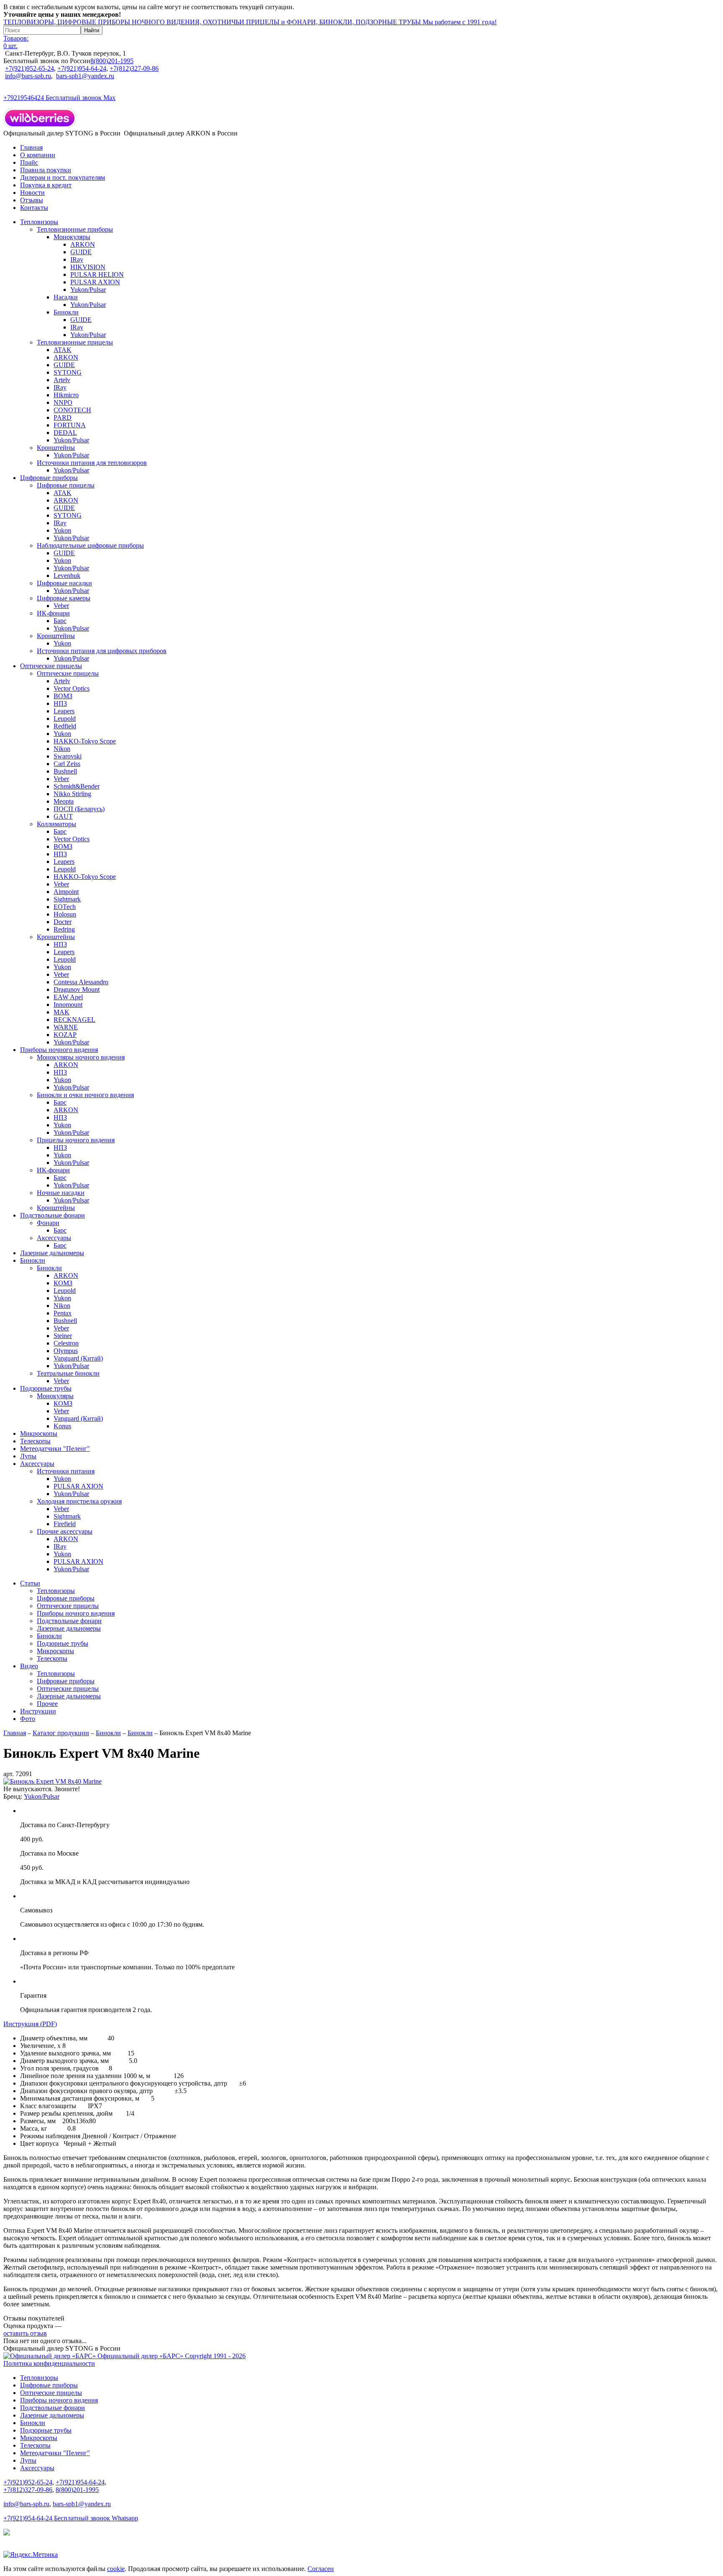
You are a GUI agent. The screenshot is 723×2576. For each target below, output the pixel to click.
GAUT (63, 816)
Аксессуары (54, 1238)
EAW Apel (68, 997)
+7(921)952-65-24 (29, 68)
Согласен (321, 2569)
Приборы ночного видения (59, 1050)
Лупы (28, 1456)
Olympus (66, 1351)
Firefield (65, 1524)
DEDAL (65, 433)
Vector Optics (72, 688)
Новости (32, 193)
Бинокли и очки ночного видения (85, 1095)
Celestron (66, 1343)
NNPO (63, 402)
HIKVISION (88, 267)
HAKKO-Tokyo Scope (85, 741)
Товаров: (16, 42)
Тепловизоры (39, 222)
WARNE (66, 1027)
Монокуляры (72, 237)
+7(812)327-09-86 (134, 68)
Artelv (62, 380)
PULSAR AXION (95, 282)
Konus (62, 1426)
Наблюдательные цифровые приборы (90, 545)
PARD (63, 417)
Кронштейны (56, 448)
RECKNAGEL (74, 1020)
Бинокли (66, 312)
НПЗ (60, 703)
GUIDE (81, 252)
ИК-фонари (53, 613)
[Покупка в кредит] (7, 2533)
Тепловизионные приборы (75, 229)
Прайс (29, 162)
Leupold (65, 719)
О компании (38, 155)
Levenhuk (67, 576)
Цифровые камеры (64, 598)
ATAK (63, 350)
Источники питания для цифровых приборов (102, 651)
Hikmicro (66, 395)
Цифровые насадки (64, 583)
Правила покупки (46, 170)
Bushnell (65, 771)
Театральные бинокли (68, 1373)
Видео (29, 1666)
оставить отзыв (25, 2333)
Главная (31, 147)
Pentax (63, 1313)
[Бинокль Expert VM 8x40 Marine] (53, 1781)
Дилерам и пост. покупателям (63, 177)
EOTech (65, 907)
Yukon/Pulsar (88, 290)
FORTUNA (70, 425)
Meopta (64, 801)
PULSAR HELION (97, 274)
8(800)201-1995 (112, 61)
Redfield (65, 726)
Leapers (64, 711)
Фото (28, 1719)
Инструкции (38, 1711)
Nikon (62, 749)
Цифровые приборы (49, 478)
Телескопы (35, 1441)
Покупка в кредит (46, 185)
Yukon (62, 530)
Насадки (66, 297)
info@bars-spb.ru (28, 76)
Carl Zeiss (67, 764)
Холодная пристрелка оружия (79, 1501)
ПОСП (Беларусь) (79, 809)
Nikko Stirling (72, 794)
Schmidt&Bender (77, 786)
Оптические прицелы (51, 666)
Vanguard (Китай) (78, 1358)
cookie (116, 2569)
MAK (62, 1012)
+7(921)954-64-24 (82, 68)
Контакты (34, 208)
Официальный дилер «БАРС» (171, 2356)
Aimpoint (66, 892)
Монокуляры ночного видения (81, 1057)
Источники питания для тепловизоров (92, 463)
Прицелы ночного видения (76, 1140)
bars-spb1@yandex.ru (85, 76)
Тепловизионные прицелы (75, 342)
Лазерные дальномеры (52, 1253)
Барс (60, 621)
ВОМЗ (63, 696)
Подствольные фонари (53, 1215)
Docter (63, 922)
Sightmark (67, 899)
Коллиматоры (56, 824)
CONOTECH (72, 410)
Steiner (63, 1336)
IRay (77, 259)
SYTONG (68, 372)
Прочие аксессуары (65, 1531)
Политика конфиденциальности (49, 2363)
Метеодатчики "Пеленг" (55, 1449)
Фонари (48, 1223)
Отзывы (32, 200)
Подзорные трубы (46, 1388)
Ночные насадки (61, 1193)
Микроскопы (39, 1434)
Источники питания (66, 1471)
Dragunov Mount (77, 989)
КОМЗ (63, 1283)
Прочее (47, 1704)
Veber (61, 606)
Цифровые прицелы (66, 485)
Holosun (65, 914)
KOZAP (65, 1035)
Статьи (30, 1583)
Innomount (68, 1005)
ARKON (83, 244)
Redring (64, 929)
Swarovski (68, 756)
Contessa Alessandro (81, 982)
